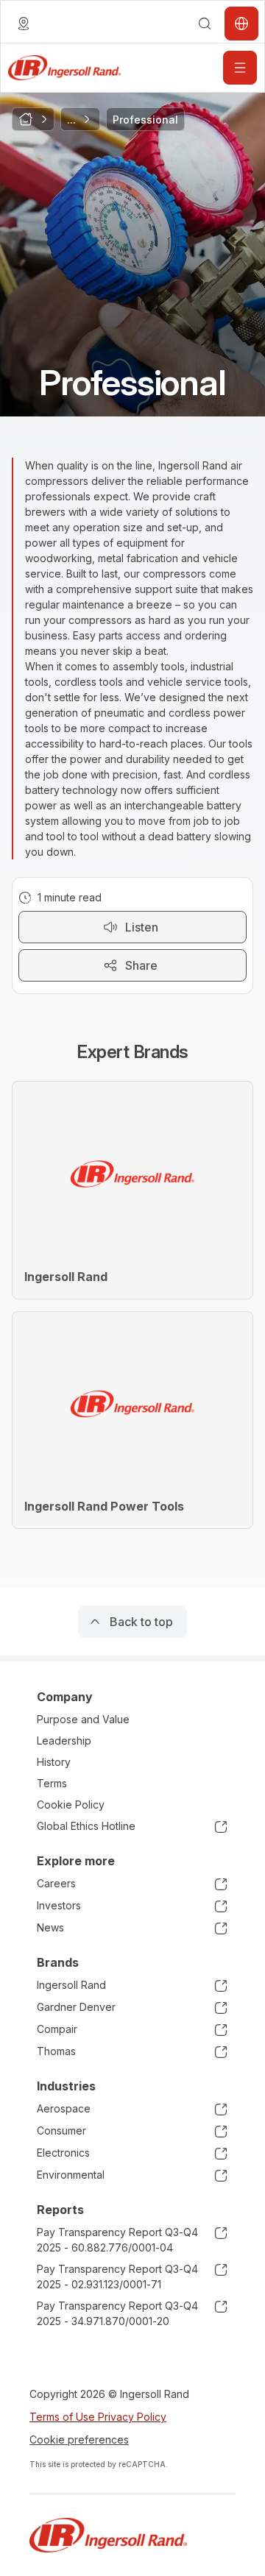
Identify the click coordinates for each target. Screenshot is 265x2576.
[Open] (240, 68)
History (54, 1762)
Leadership (64, 1741)
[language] (24, 24)
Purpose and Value (83, 1719)
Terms (52, 1783)
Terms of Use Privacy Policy (98, 2417)
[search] (205, 24)
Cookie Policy (71, 1805)
